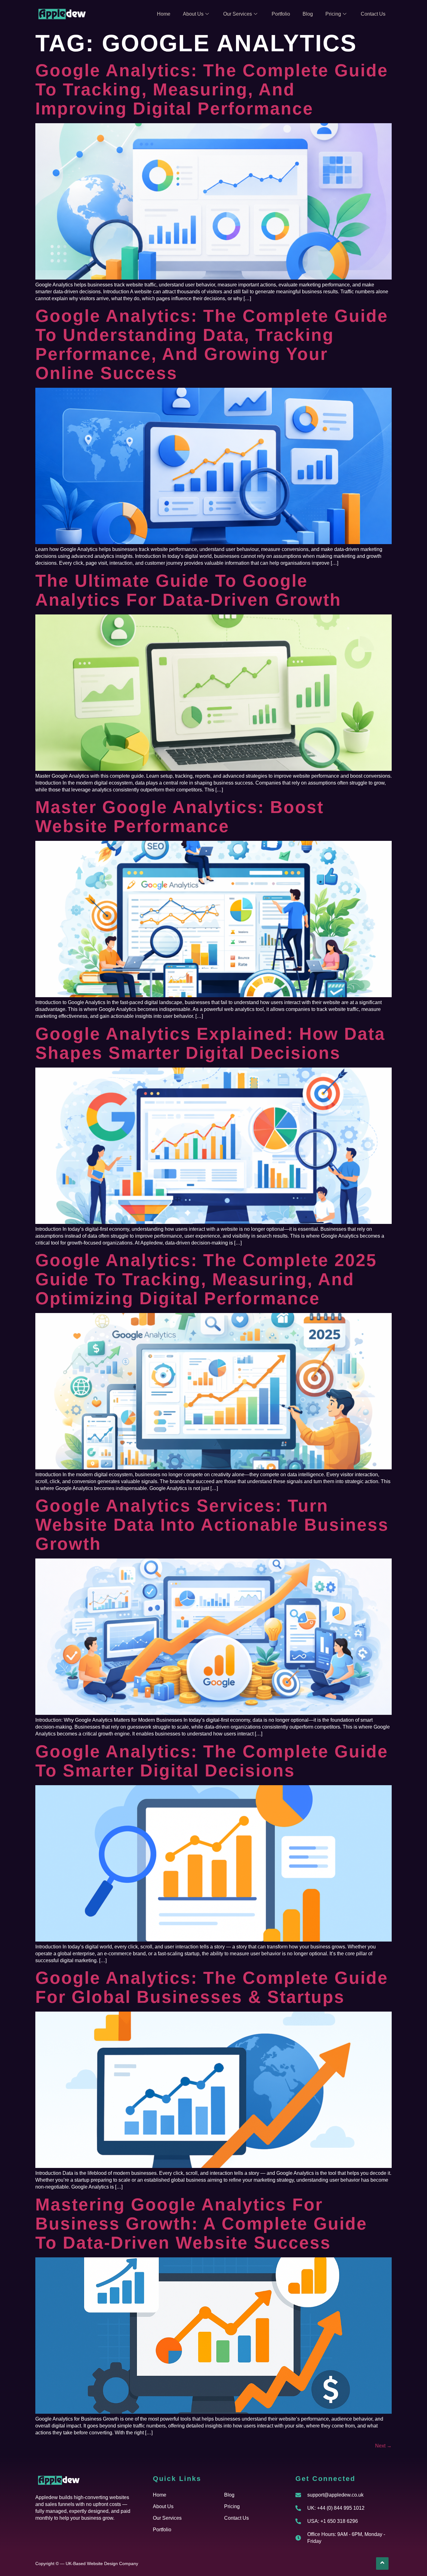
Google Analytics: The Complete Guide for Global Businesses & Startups (212, 1987)
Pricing (333, 14)
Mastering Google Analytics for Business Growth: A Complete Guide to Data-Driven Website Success (201, 2224)
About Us (193, 14)
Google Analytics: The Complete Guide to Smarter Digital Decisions (212, 1761)
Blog (308, 14)
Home (164, 14)
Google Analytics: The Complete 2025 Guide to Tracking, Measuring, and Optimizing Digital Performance (206, 1279)
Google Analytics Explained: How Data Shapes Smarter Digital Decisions (210, 1043)
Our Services (238, 14)
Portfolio (281, 14)
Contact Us (373, 14)
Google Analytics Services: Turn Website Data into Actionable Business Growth (212, 1525)
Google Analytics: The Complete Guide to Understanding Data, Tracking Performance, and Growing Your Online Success (212, 344)
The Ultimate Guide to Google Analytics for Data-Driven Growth (188, 590)
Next (383, 2446)
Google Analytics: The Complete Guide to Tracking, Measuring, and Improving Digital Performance (212, 89)
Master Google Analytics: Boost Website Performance (180, 817)
